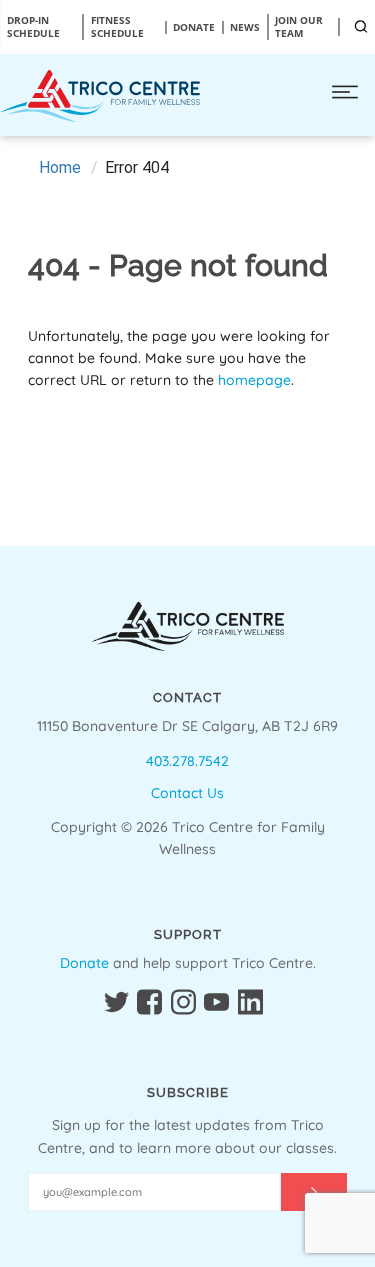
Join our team (299, 27)
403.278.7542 (187, 761)
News (245, 27)
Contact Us (187, 793)
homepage (254, 380)
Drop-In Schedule (33, 27)
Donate (84, 963)
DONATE (194, 27)
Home (60, 167)
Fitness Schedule (117, 27)
